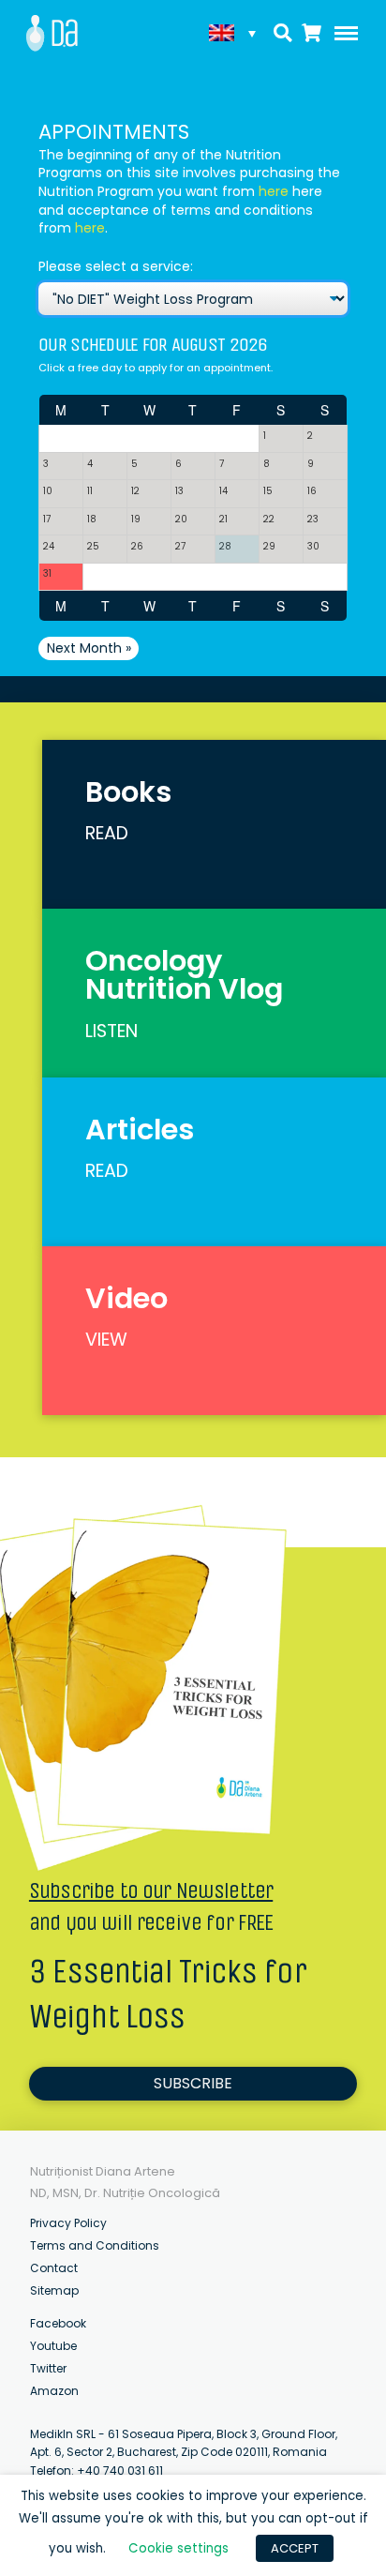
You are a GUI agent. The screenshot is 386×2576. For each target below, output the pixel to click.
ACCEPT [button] (295, 2548)
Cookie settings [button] (178, 2548)
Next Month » (89, 648)
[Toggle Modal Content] (283, 33)
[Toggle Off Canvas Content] (342, 33)
